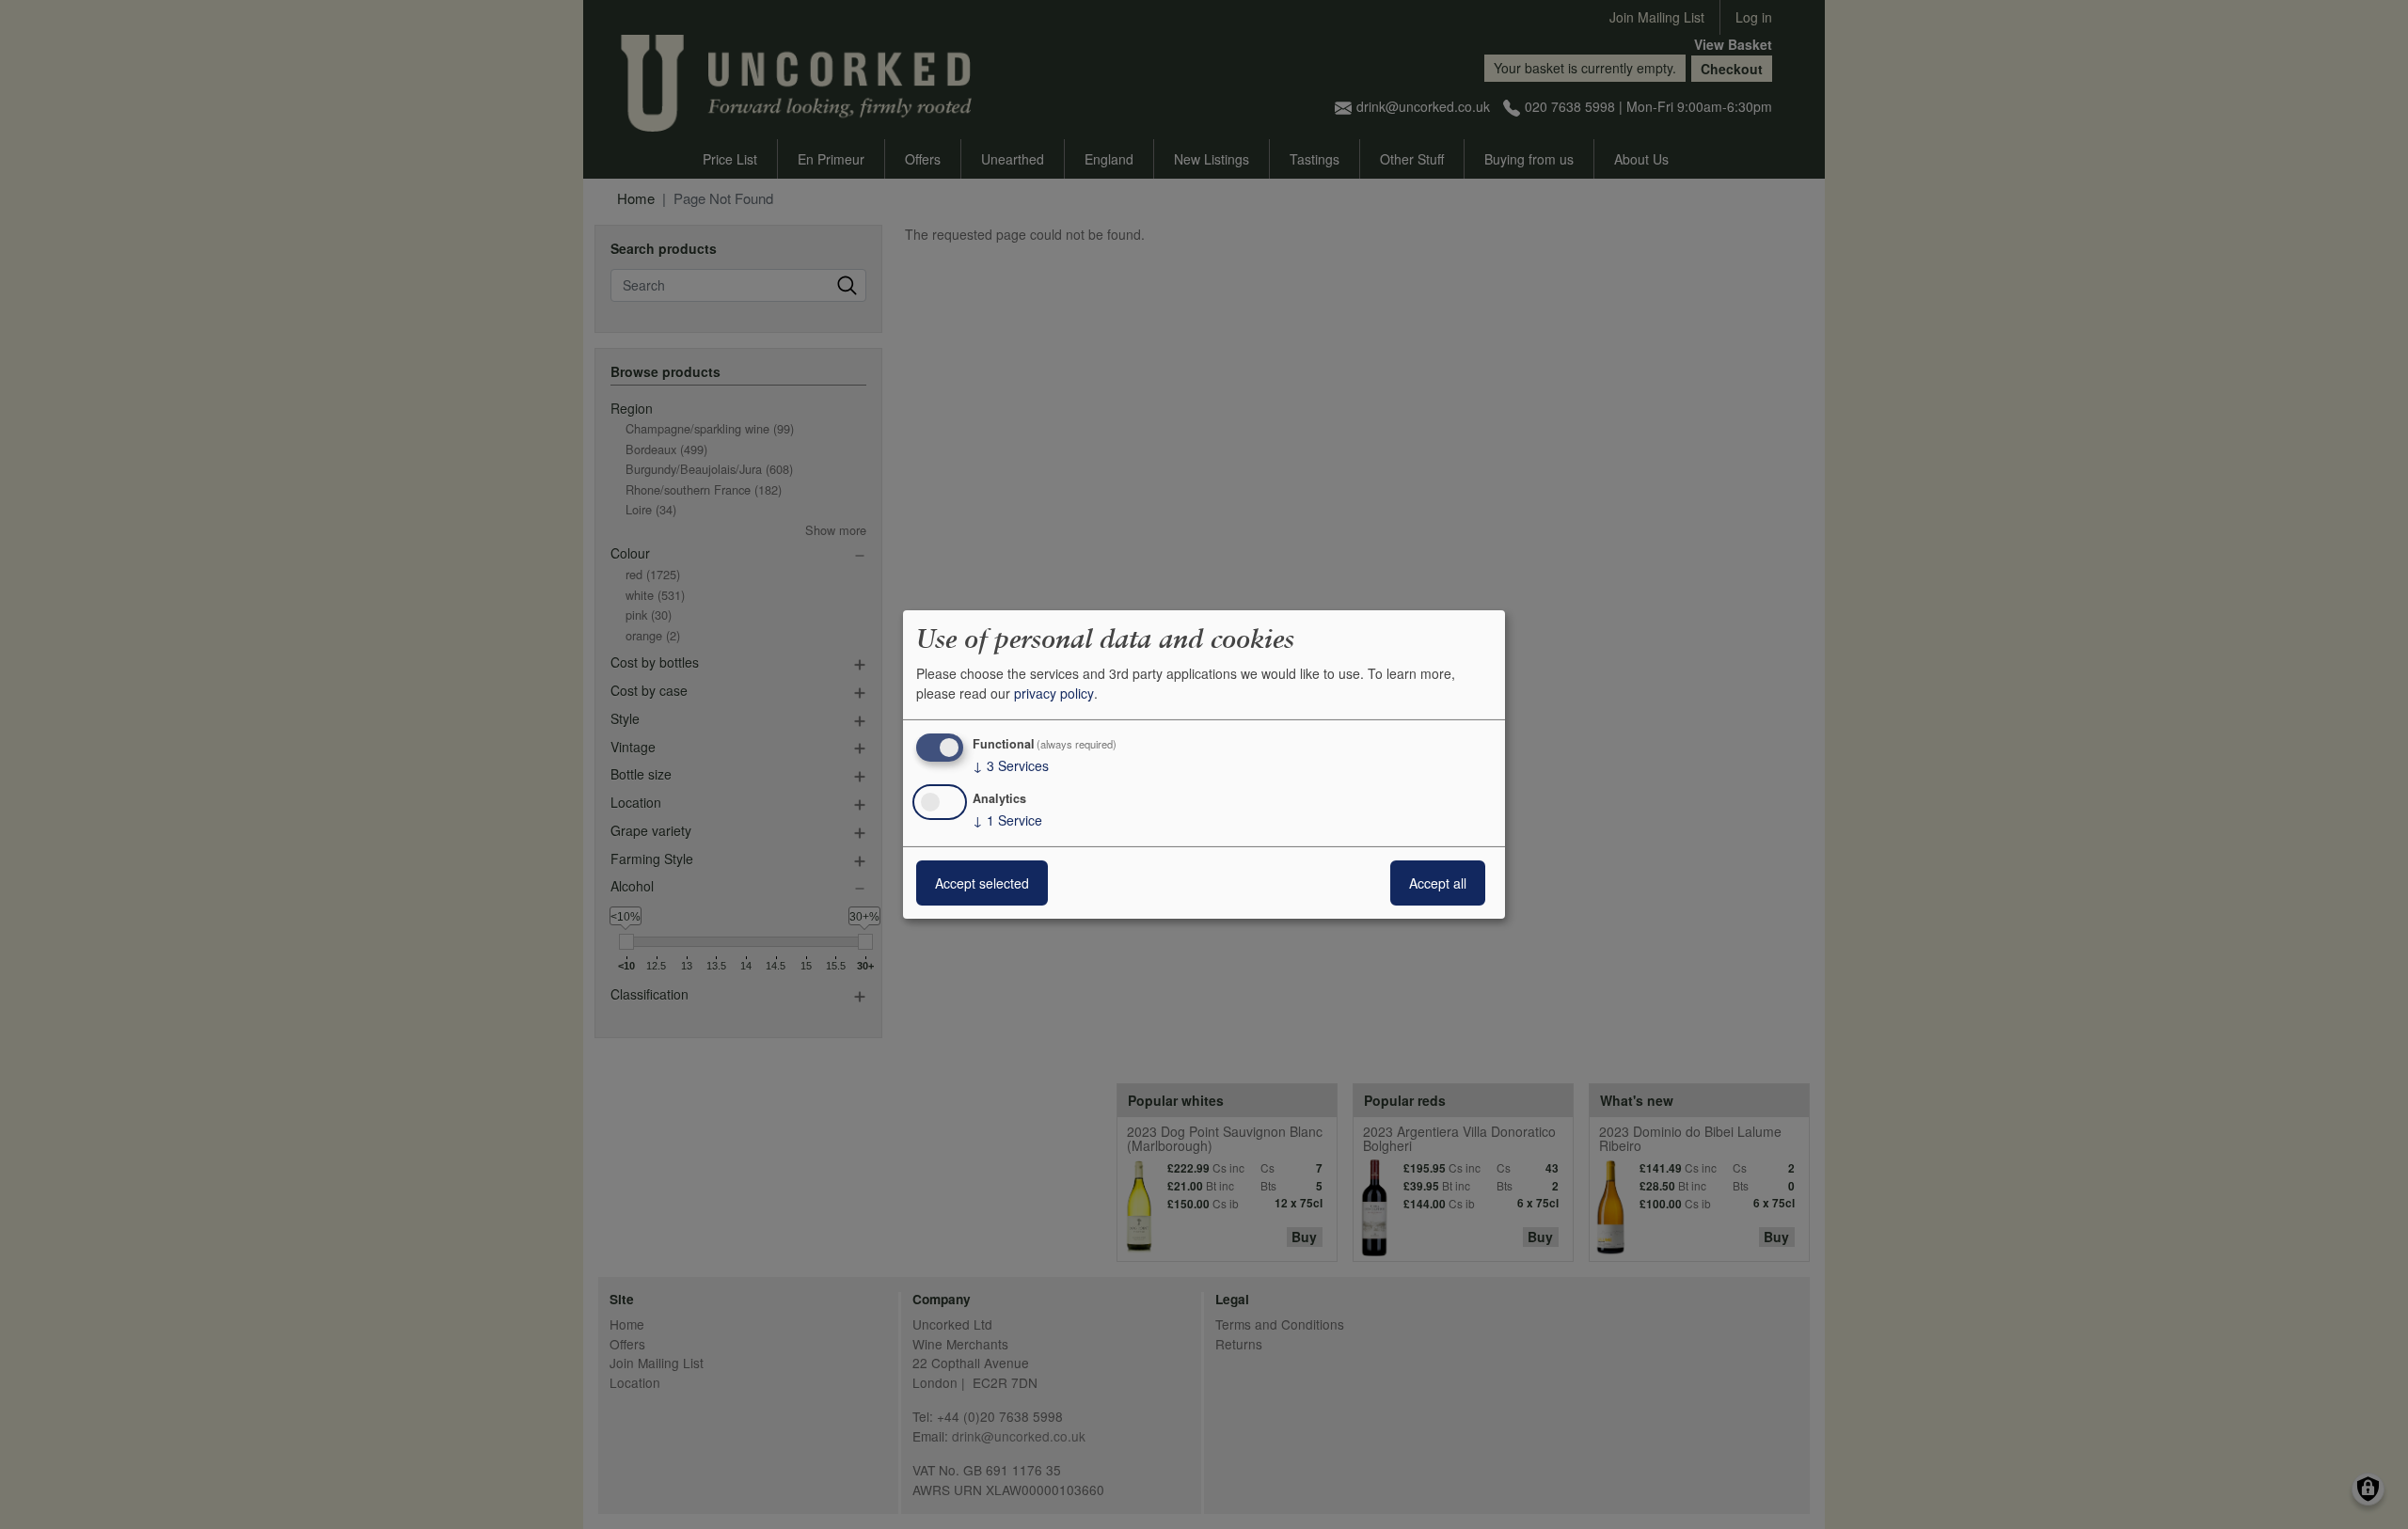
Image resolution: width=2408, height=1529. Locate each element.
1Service (1007, 820)
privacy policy (1054, 693)
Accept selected (982, 883)
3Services (1011, 765)
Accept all (1438, 883)
